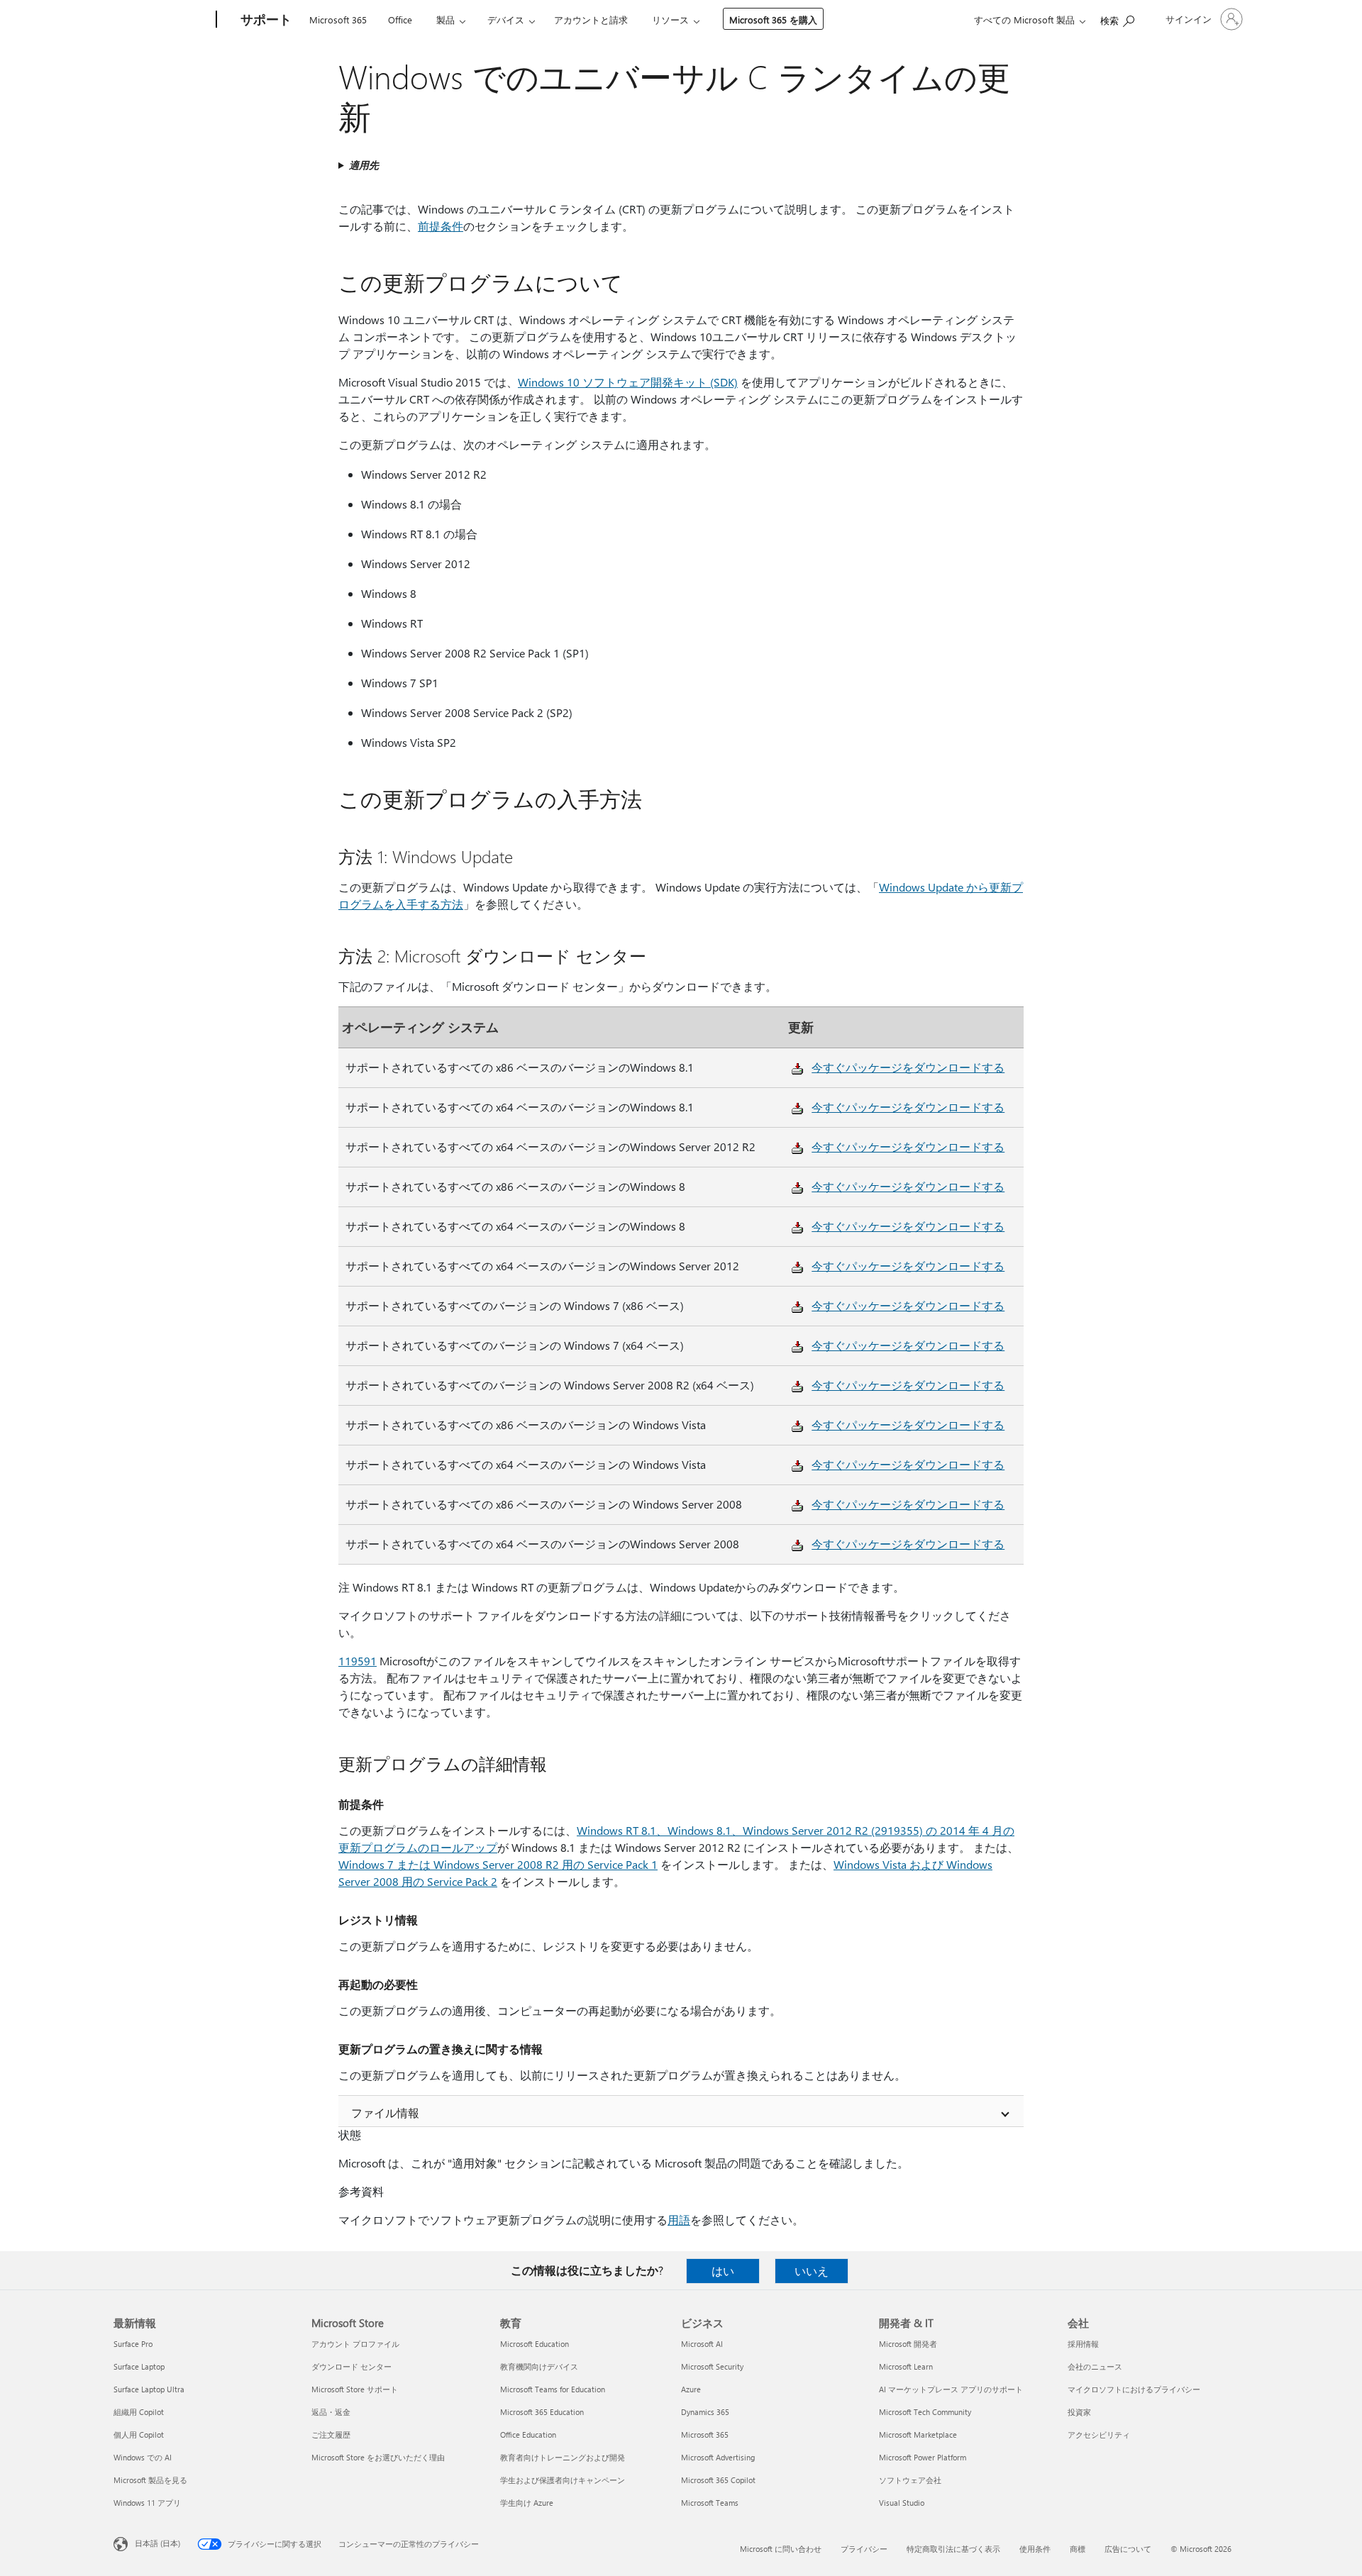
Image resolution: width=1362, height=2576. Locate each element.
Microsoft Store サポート (355, 2389)
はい (723, 2271)
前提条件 (441, 226)
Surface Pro (133, 2344)
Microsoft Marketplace (918, 2435)
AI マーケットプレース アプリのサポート (951, 2389)
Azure (691, 2389)
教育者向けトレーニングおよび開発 (563, 2457)
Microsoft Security (712, 2366)
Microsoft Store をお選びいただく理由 (378, 2457)
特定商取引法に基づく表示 (953, 2549)
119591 (358, 1661)
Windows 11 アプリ (147, 2503)
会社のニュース (1095, 2366)
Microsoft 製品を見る (150, 2480)
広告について (1128, 2549)
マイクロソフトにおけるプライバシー (1134, 2389)
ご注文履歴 (331, 2435)
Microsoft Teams (710, 2503)
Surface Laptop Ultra (149, 2389)
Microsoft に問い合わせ (781, 2549)
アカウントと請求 (591, 20)
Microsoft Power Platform (923, 2457)
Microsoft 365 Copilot (718, 2480)
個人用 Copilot (139, 2435)
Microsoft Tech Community (925, 2412)
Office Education (528, 2435)
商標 (1078, 2549)
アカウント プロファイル (355, 2344)
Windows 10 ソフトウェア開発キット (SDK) (628, 382)
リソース (670, 20)
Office (400, 20)
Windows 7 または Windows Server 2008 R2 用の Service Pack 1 (498, 1864)
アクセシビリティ (1099, 2435)
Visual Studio (902, 2503)
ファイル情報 (385, 2113)
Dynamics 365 (705, 2412)
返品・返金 (331, 2412)
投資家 (1079, 2412)
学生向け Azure (527, 2503)
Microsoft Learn (906, 2366)
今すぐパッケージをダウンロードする (908, 1067)
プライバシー (864, 2549)
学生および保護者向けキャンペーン (563, 2480)
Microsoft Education (535, 2344)
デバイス (506, 20)
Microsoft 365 (338, 20)
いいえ (812, 2271)
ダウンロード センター (351, 2366)
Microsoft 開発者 (908, 2344)
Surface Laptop (139, 2366)
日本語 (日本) (157, 2543)
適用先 (364, 165)
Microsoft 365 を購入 (773, 20)
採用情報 (1083, 2344)
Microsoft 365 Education (542, 2412)
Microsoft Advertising (718, 2457)
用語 (679, 2220)
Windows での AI (143, 2457)
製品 (445, 20)
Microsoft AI (702, 2344)
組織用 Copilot (139, 2412)
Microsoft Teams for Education (553, 2389)
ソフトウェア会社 (910, 2480)
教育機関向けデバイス (539, 2366)
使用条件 (1035, 2549)
